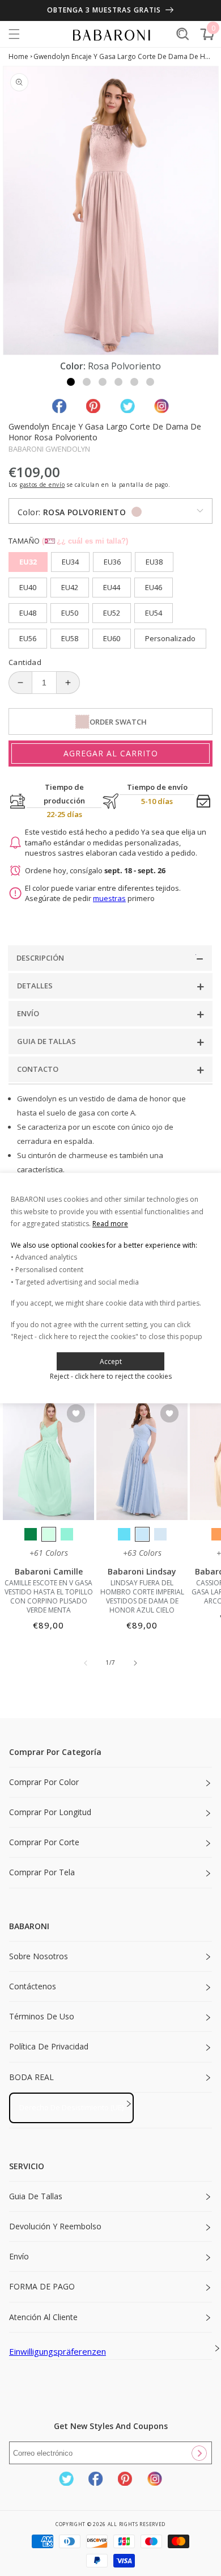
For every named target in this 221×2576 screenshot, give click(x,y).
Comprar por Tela (42, 1872)
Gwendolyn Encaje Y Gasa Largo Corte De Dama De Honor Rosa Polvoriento (123, 56)
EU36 (112, 562)
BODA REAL (31, 2077)
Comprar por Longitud (50, 1812)
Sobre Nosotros (39, 1956)
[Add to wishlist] (76, 1414)
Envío (19, 2256)
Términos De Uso (42, 2016)
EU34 (70, 562)
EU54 (154, 613)
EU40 (28, 587)
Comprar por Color (44, 1782)
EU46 (154, 587)
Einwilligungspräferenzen (58, 2351)
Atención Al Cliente (43, 2317)
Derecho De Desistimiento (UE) (71, 2107)
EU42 (70, 587)
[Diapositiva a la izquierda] (86, 1663)
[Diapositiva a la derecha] (135, 1663)
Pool (124, 1534)
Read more (110, 1224)
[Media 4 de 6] (118, 382)
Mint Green (49, 1534)
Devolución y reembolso (55, 2226)
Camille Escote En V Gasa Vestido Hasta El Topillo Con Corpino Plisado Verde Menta (49, 1597)
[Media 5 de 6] (134, 382)
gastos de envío (42, 485)
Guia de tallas (36, 2196)
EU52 (112, 613)
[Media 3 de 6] (103, 382)
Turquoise (67, 1534)
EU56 (28, 638)
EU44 (112, 587)
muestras (109, 898)
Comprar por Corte (44, 1842)
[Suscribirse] (199, 2453)
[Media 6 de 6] (150, 382)
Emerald (31, 1534)
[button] (14, 34)
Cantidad (25, 662)
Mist (160, 1534)
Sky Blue (142, 1534)
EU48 (28, 613)
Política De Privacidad (49, 2046)
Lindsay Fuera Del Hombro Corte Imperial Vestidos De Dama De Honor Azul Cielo (142, 1597)
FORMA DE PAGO (42, 2286)
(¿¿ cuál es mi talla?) (85, 541)
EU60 (112, 638)
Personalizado (170, 638)
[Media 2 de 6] (87, 382)
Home (18, 56)
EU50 (70, 613)
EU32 (28, 562)
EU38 (154, 562)
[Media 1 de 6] (71, 382)
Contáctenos (33, 1986)
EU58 (70, 638)
